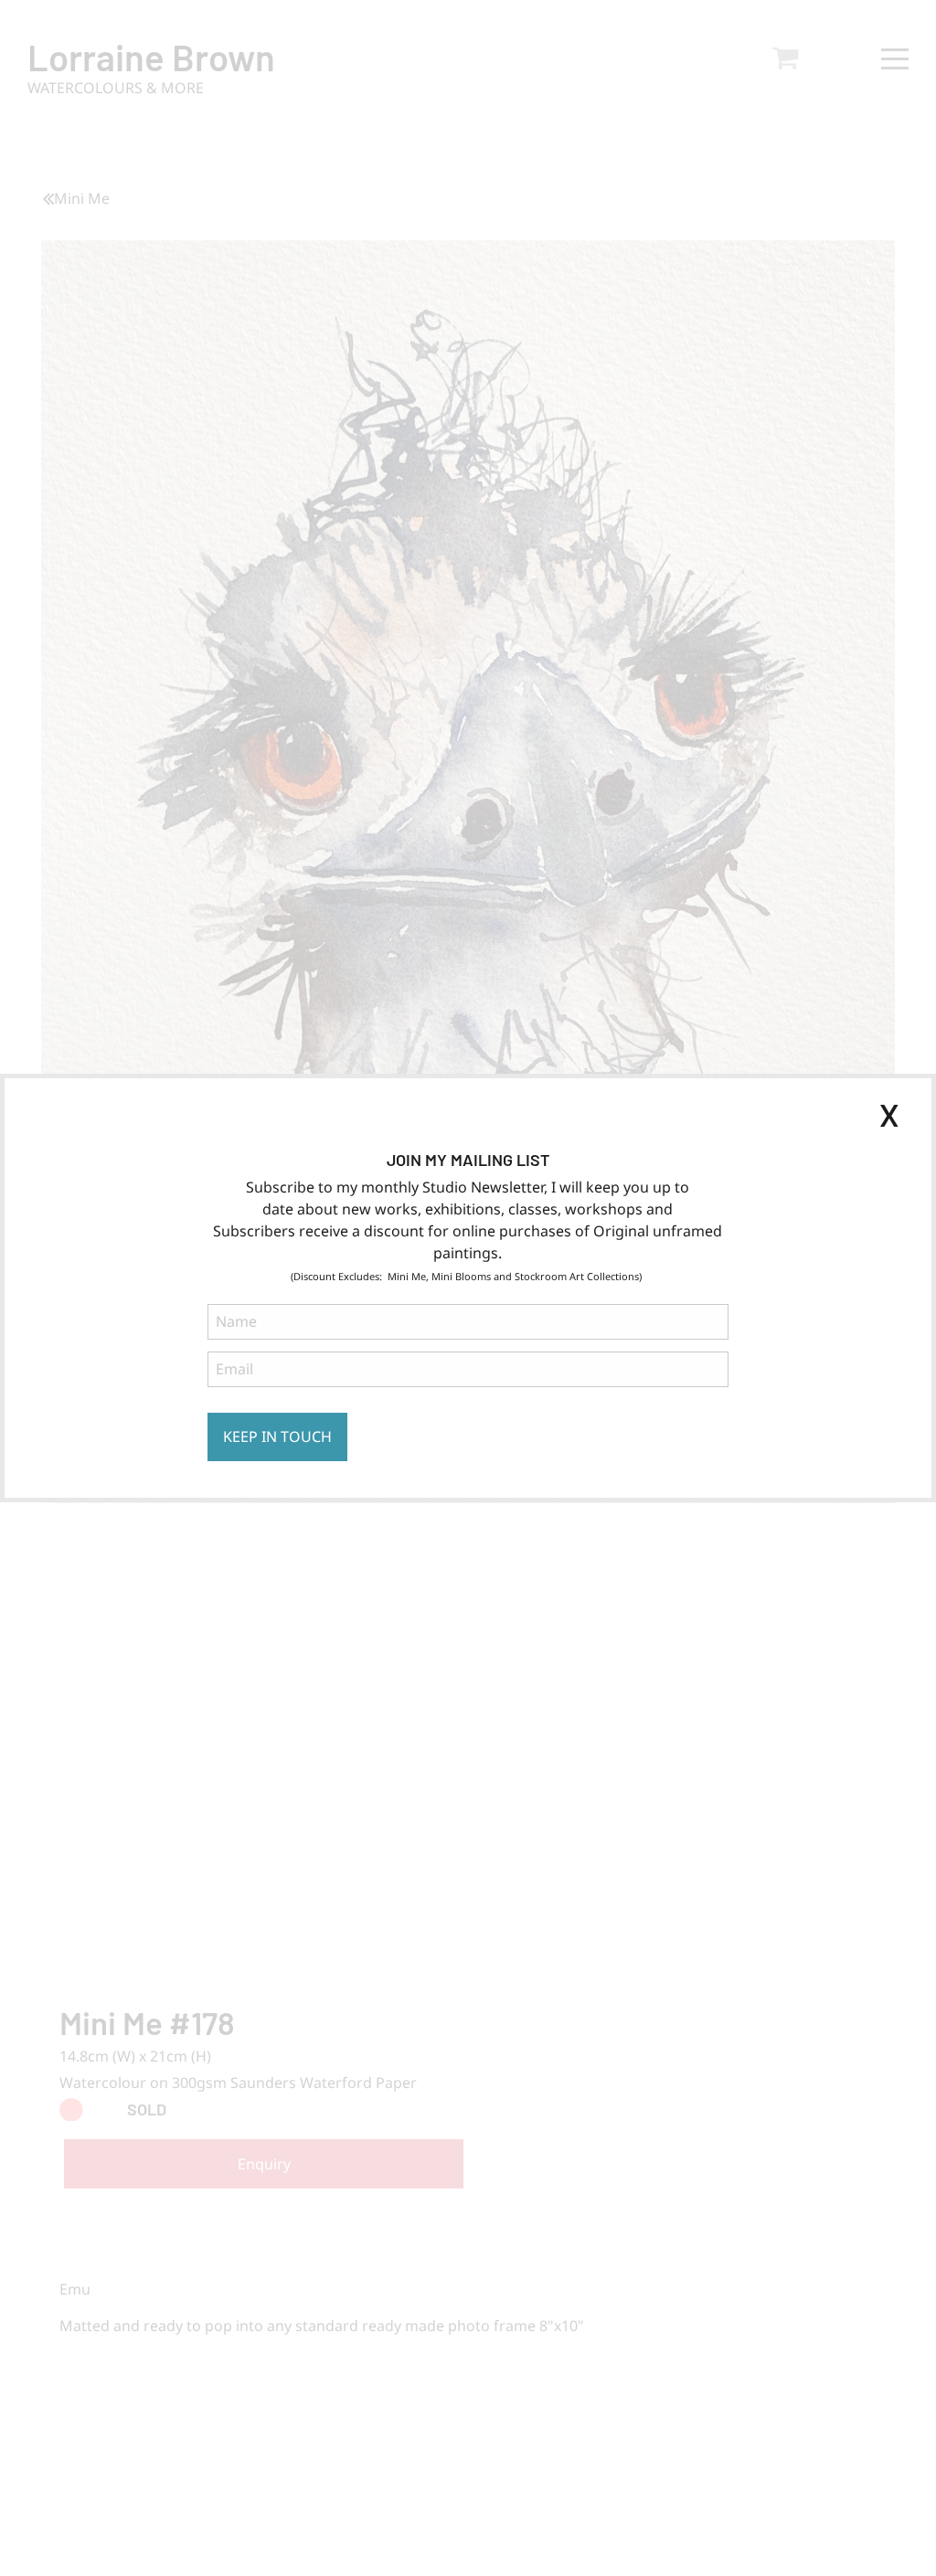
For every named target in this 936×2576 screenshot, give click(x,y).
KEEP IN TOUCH (277, 1436)
